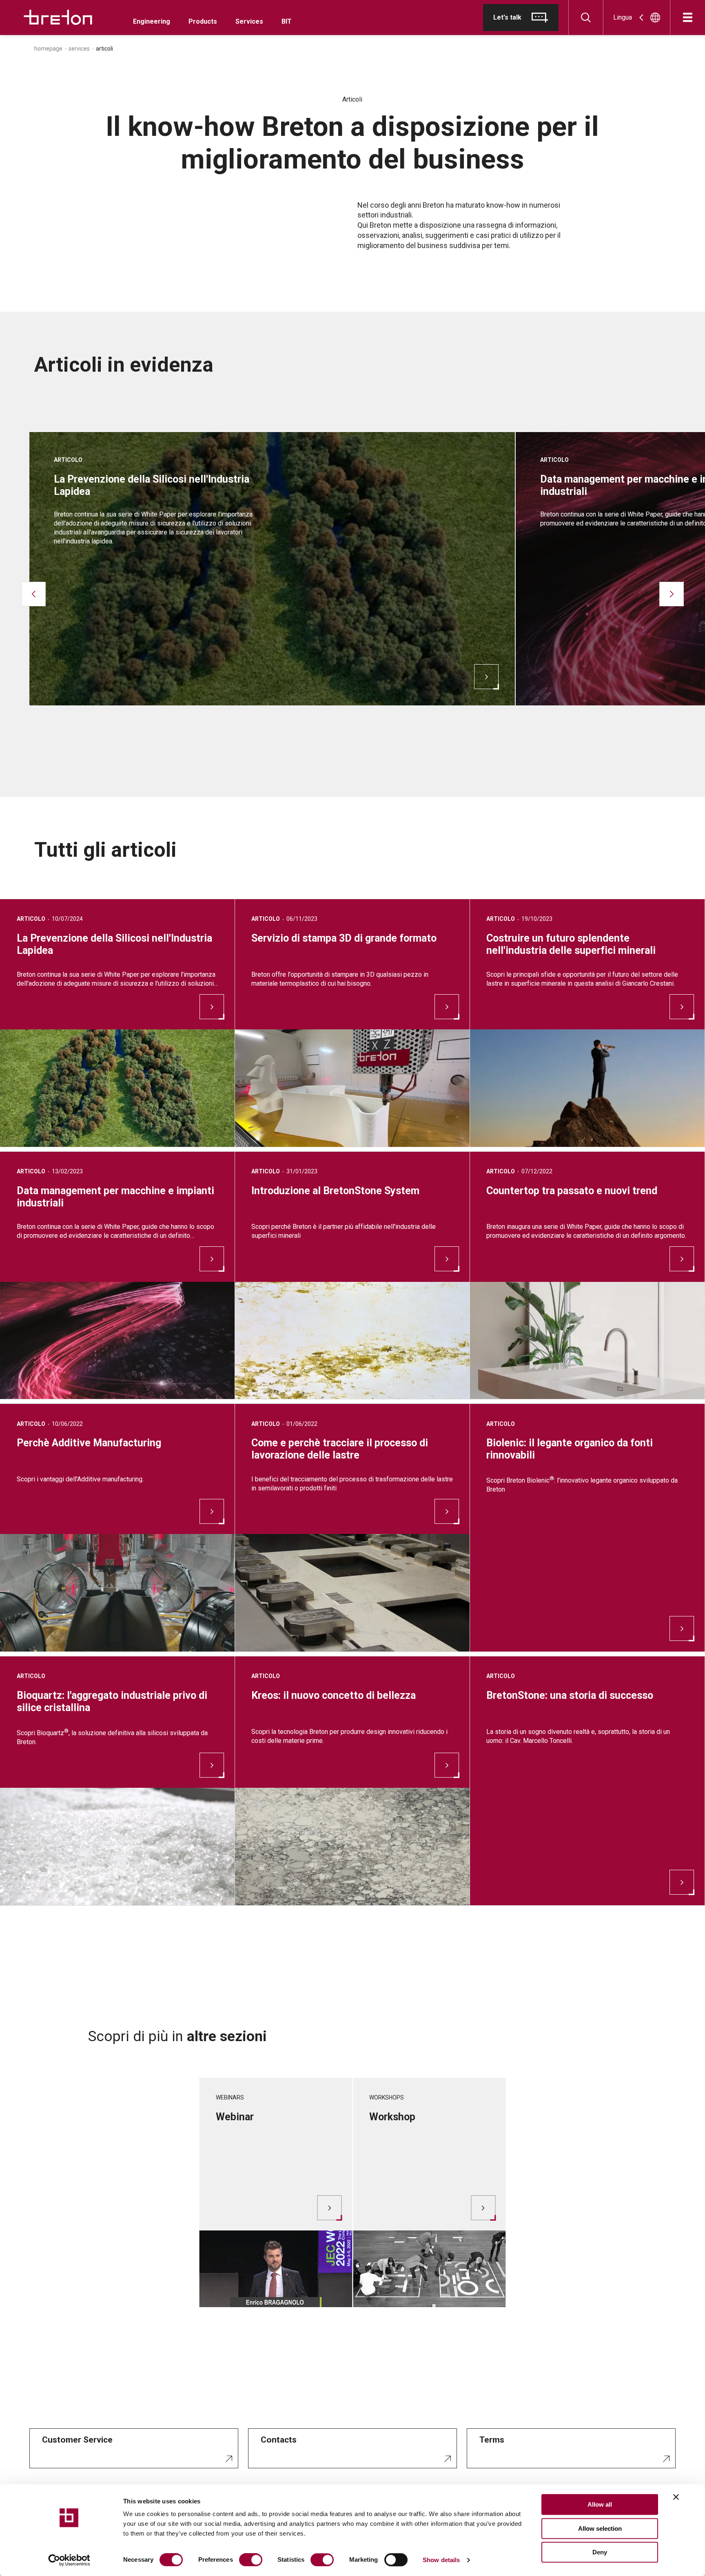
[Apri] (688, 17)
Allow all (600, 2504)
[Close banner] (676, 2497)
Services (249, 21)
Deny (600, 2552)
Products (203, 21)
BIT (287, 21)
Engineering (152, 21)
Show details (441, 2560)
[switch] (251, 2560)
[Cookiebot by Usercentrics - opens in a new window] (69, 2560)
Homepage (48, 49)
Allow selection (600, 2528)
